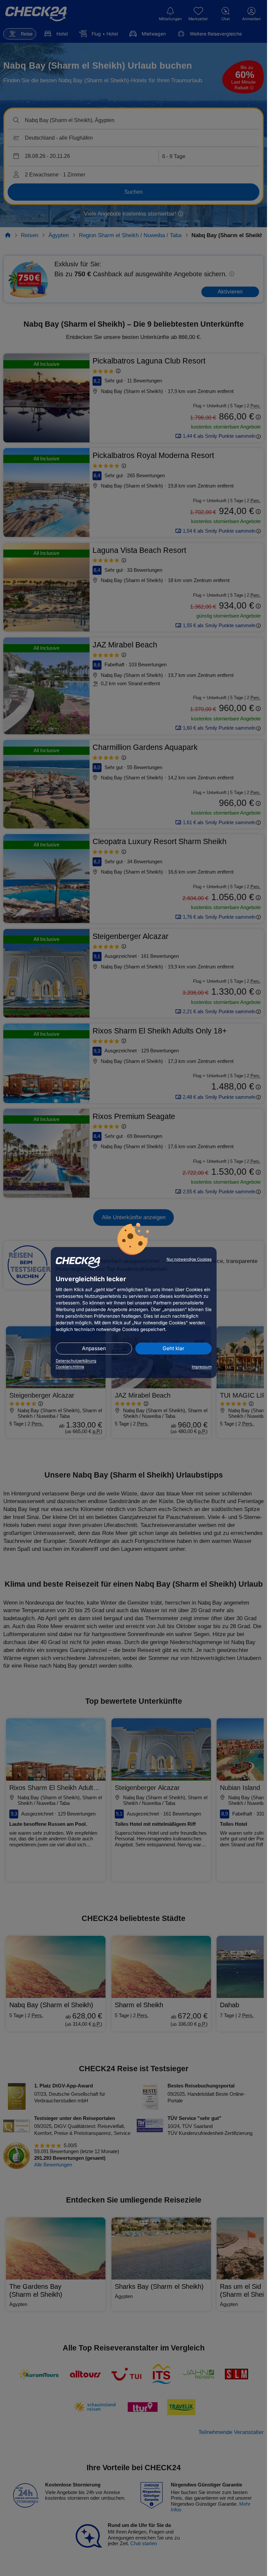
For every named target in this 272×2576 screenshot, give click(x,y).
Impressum (202, 1367)
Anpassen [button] (94, 1348)
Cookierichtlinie (70, 1367)
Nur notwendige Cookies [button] (189, 1259)
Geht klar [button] (173, 1348)
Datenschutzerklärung (76, 1361)
